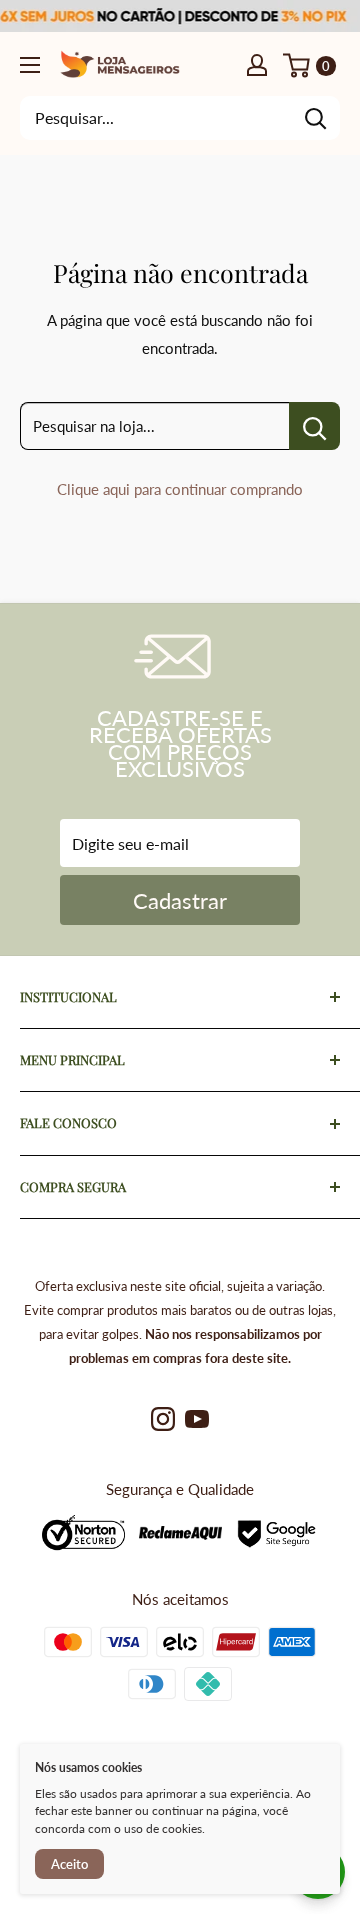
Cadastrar (180, 900)
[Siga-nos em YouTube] (197, 1419)
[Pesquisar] (315, 118)
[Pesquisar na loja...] (314, 426)
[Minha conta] (257, 64)
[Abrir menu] (30, 65)
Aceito (69, 1864)
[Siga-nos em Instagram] (163, 1419)
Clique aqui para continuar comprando (180, 489)
